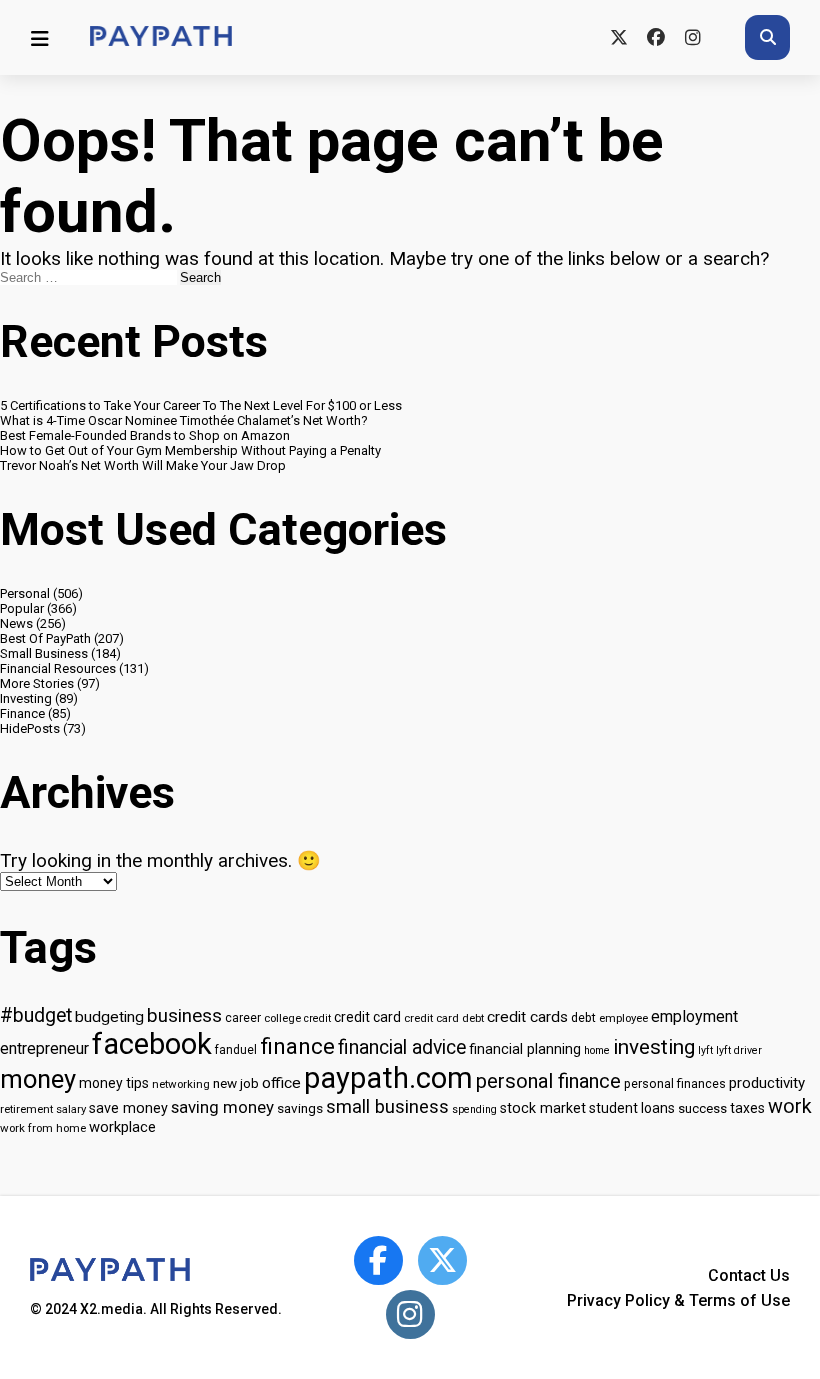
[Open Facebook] (378, 1260)
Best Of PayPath (45, 638)
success (702, 1108)
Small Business (44, 653)
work (790, 1106)
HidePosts (30, 728)
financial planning (525, 1049)
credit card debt (444, 1018)
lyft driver (739, 1050)
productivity (767, 1083)
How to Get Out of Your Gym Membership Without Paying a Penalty (190, 450)
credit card (367, 1017)
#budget (36, 1015)
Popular (22, 608)
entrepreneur (44, 1048)
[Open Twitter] (442, 1260)
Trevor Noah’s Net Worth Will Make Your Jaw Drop (143, 465)
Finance (22, 713)
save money (128, 1108)
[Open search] (767, 37)
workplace (122, 1127)
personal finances (675, 1083)
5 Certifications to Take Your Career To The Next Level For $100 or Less (201, 405)
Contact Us (749, 1275)
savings (300, 1108)
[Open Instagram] (410, 1314)
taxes (747, 1108)
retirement (26, 1109)
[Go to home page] (161, 37)
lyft (705, 1050)
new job (236, 1083)
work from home (43, 1128)
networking (181, 1084)
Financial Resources (58, 668)
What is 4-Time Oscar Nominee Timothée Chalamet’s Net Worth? (184, 420)
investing (654, 1047)
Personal (25, 593)
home (597, 1050)
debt (583, 1017)
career (243, 1018)
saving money (222, 1107)
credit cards (527, 1017)
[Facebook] (655, 37)
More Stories (37, 683)
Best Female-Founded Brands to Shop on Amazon (145, 435)
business (184, 1016)
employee (623, 1018)
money (38, 1079)
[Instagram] (692, 37)
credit (317, 1018)
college (282, 1018)
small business (387, 1107)
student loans (632, 1108)
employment (694, 1016)
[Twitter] (618, 37)
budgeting (109, 1017)
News (16, 623)
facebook (152, 1044)
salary (71, 1109)
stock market (543, 1108)
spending (474, 1109)
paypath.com (388, 1078)
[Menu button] (40, 38)
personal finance (548, 1081)
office (281, 1083)
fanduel (236, 1050)
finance (297, 1046)
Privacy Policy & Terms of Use (678, 1300)
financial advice (402, 1047)
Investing (26, 698)
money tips (114, 1083)
